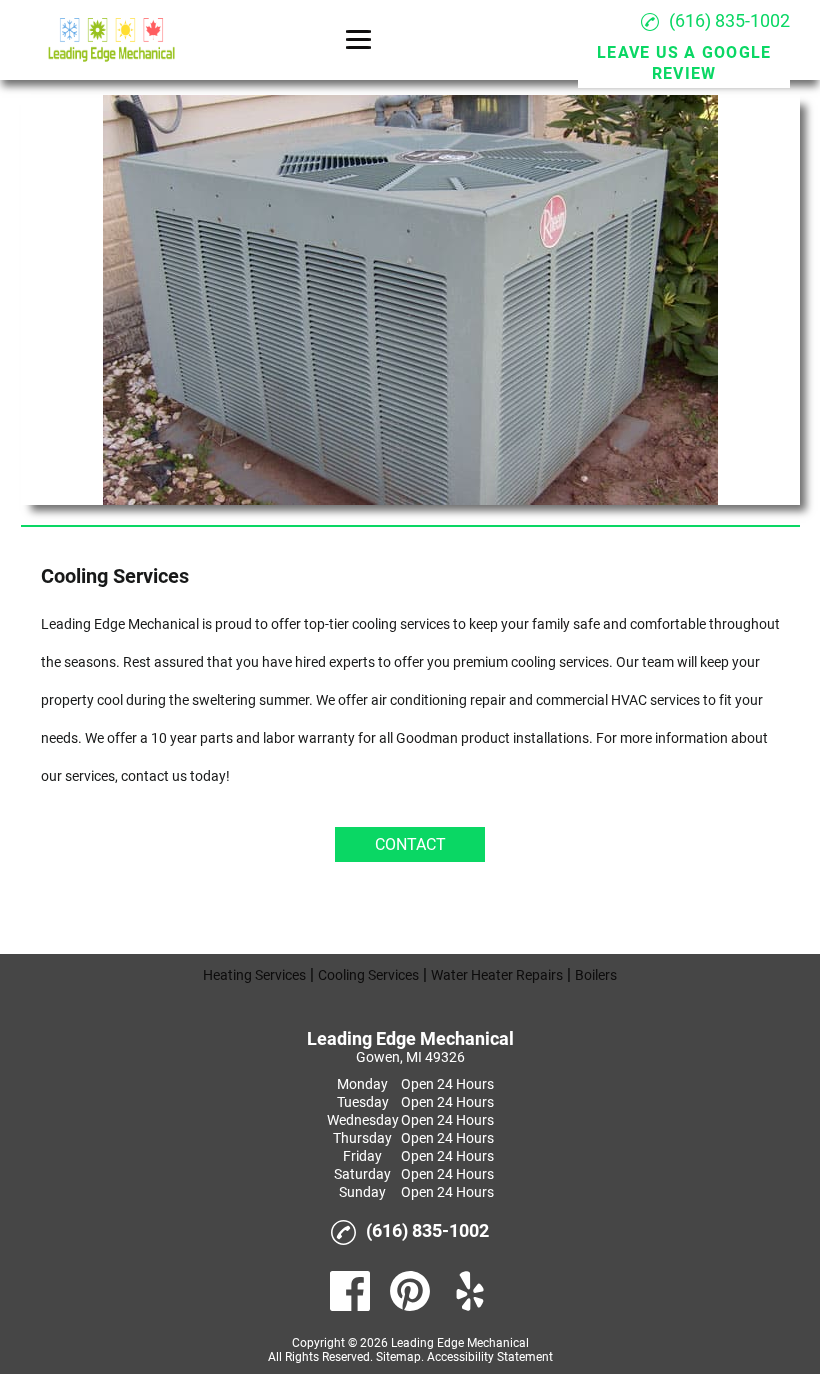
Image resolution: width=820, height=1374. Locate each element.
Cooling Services (368, 975)
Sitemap (398, 1357)
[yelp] (470, 1291)
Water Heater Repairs (497, 975)
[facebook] (350, 1291)
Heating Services (254, 975)
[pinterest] (410, 1291)
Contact (410, 844)
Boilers (596, 975)
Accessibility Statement (490, 1357)
